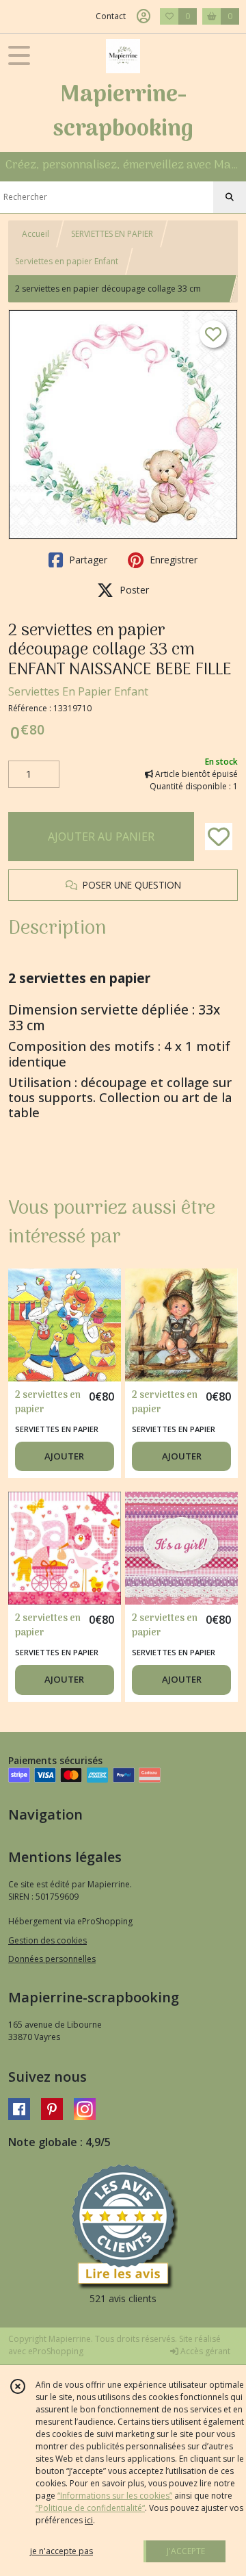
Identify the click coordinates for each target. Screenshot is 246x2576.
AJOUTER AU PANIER (101, 837)
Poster (133, 590)
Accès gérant (204, 2351)
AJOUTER (64, 1456)
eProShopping (56, 2351)
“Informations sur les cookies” (115, 2496)
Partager (87, 560)
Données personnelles (52, 1959)
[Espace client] (143, 16)
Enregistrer (172, 560)
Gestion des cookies (47, 1940)
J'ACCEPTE (186, 2551)
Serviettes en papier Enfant (67, 261)
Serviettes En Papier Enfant (78, 691)
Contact (111, 16)
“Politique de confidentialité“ (90, 2508)
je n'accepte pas (61, 2551)
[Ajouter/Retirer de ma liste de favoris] (219, 837)
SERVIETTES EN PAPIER (112, 234)
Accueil (36, 234)
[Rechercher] (230, 197)
